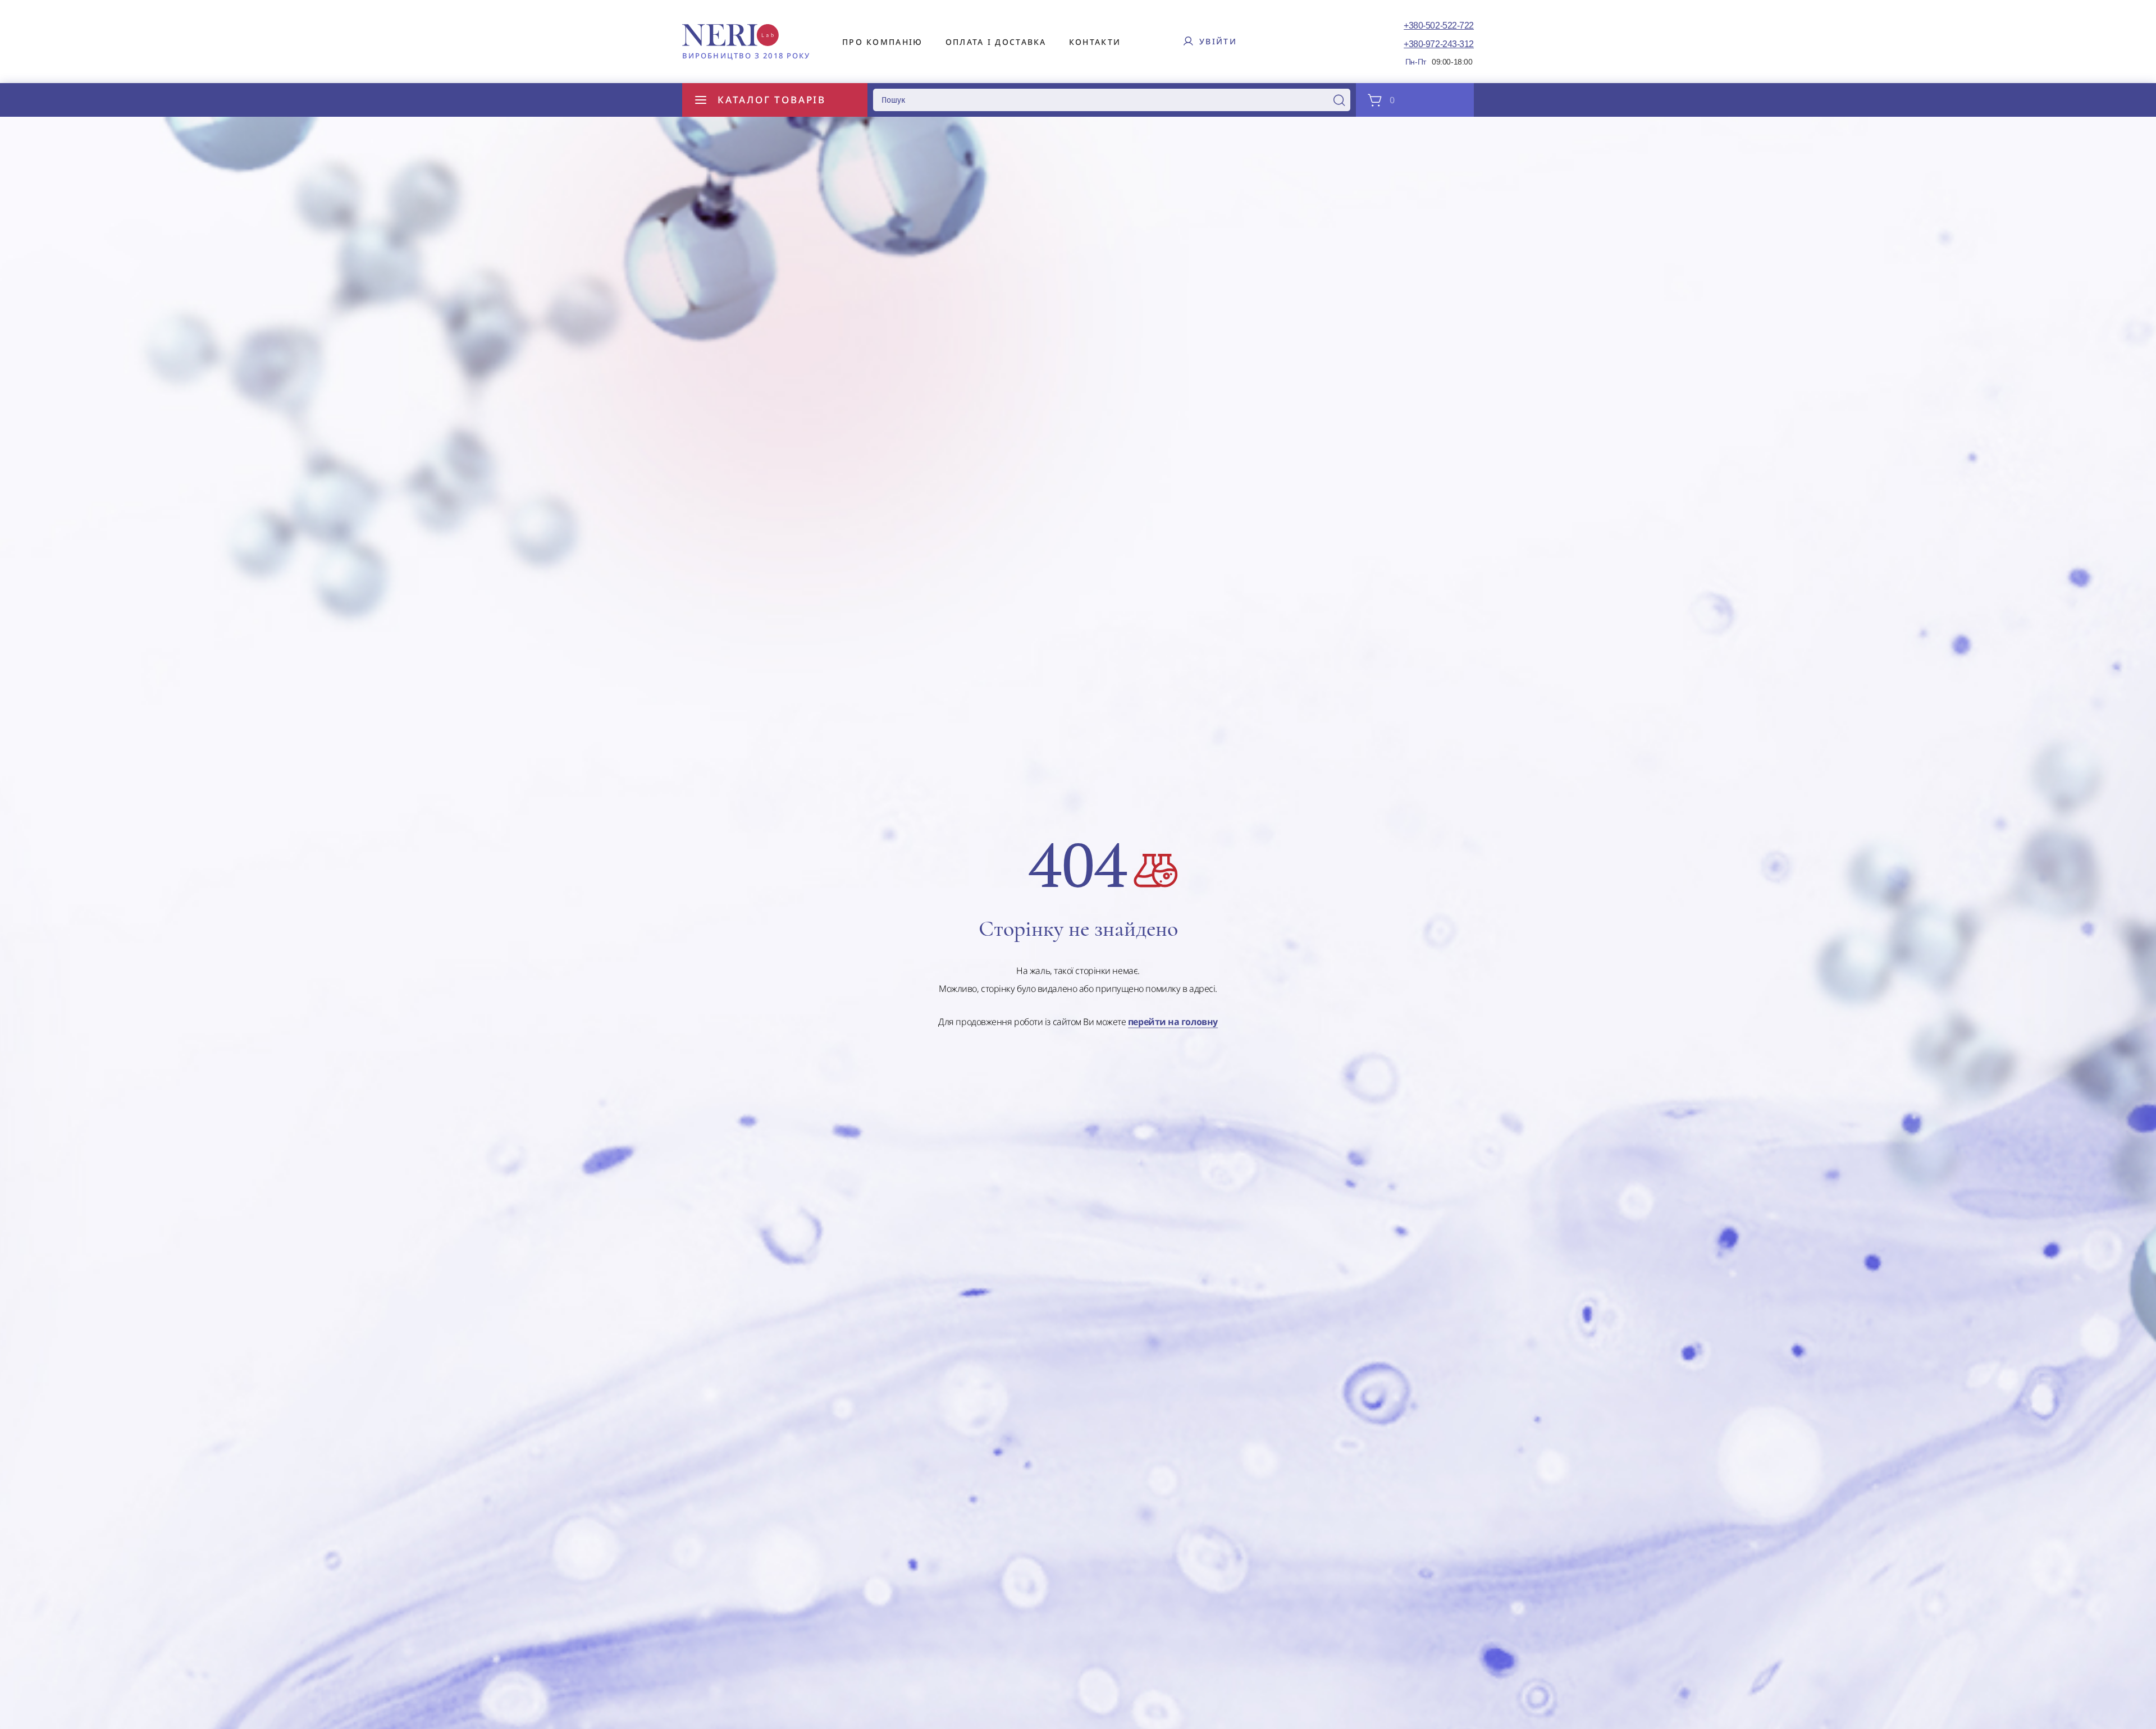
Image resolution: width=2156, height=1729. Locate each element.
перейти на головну (1173, 1022)
